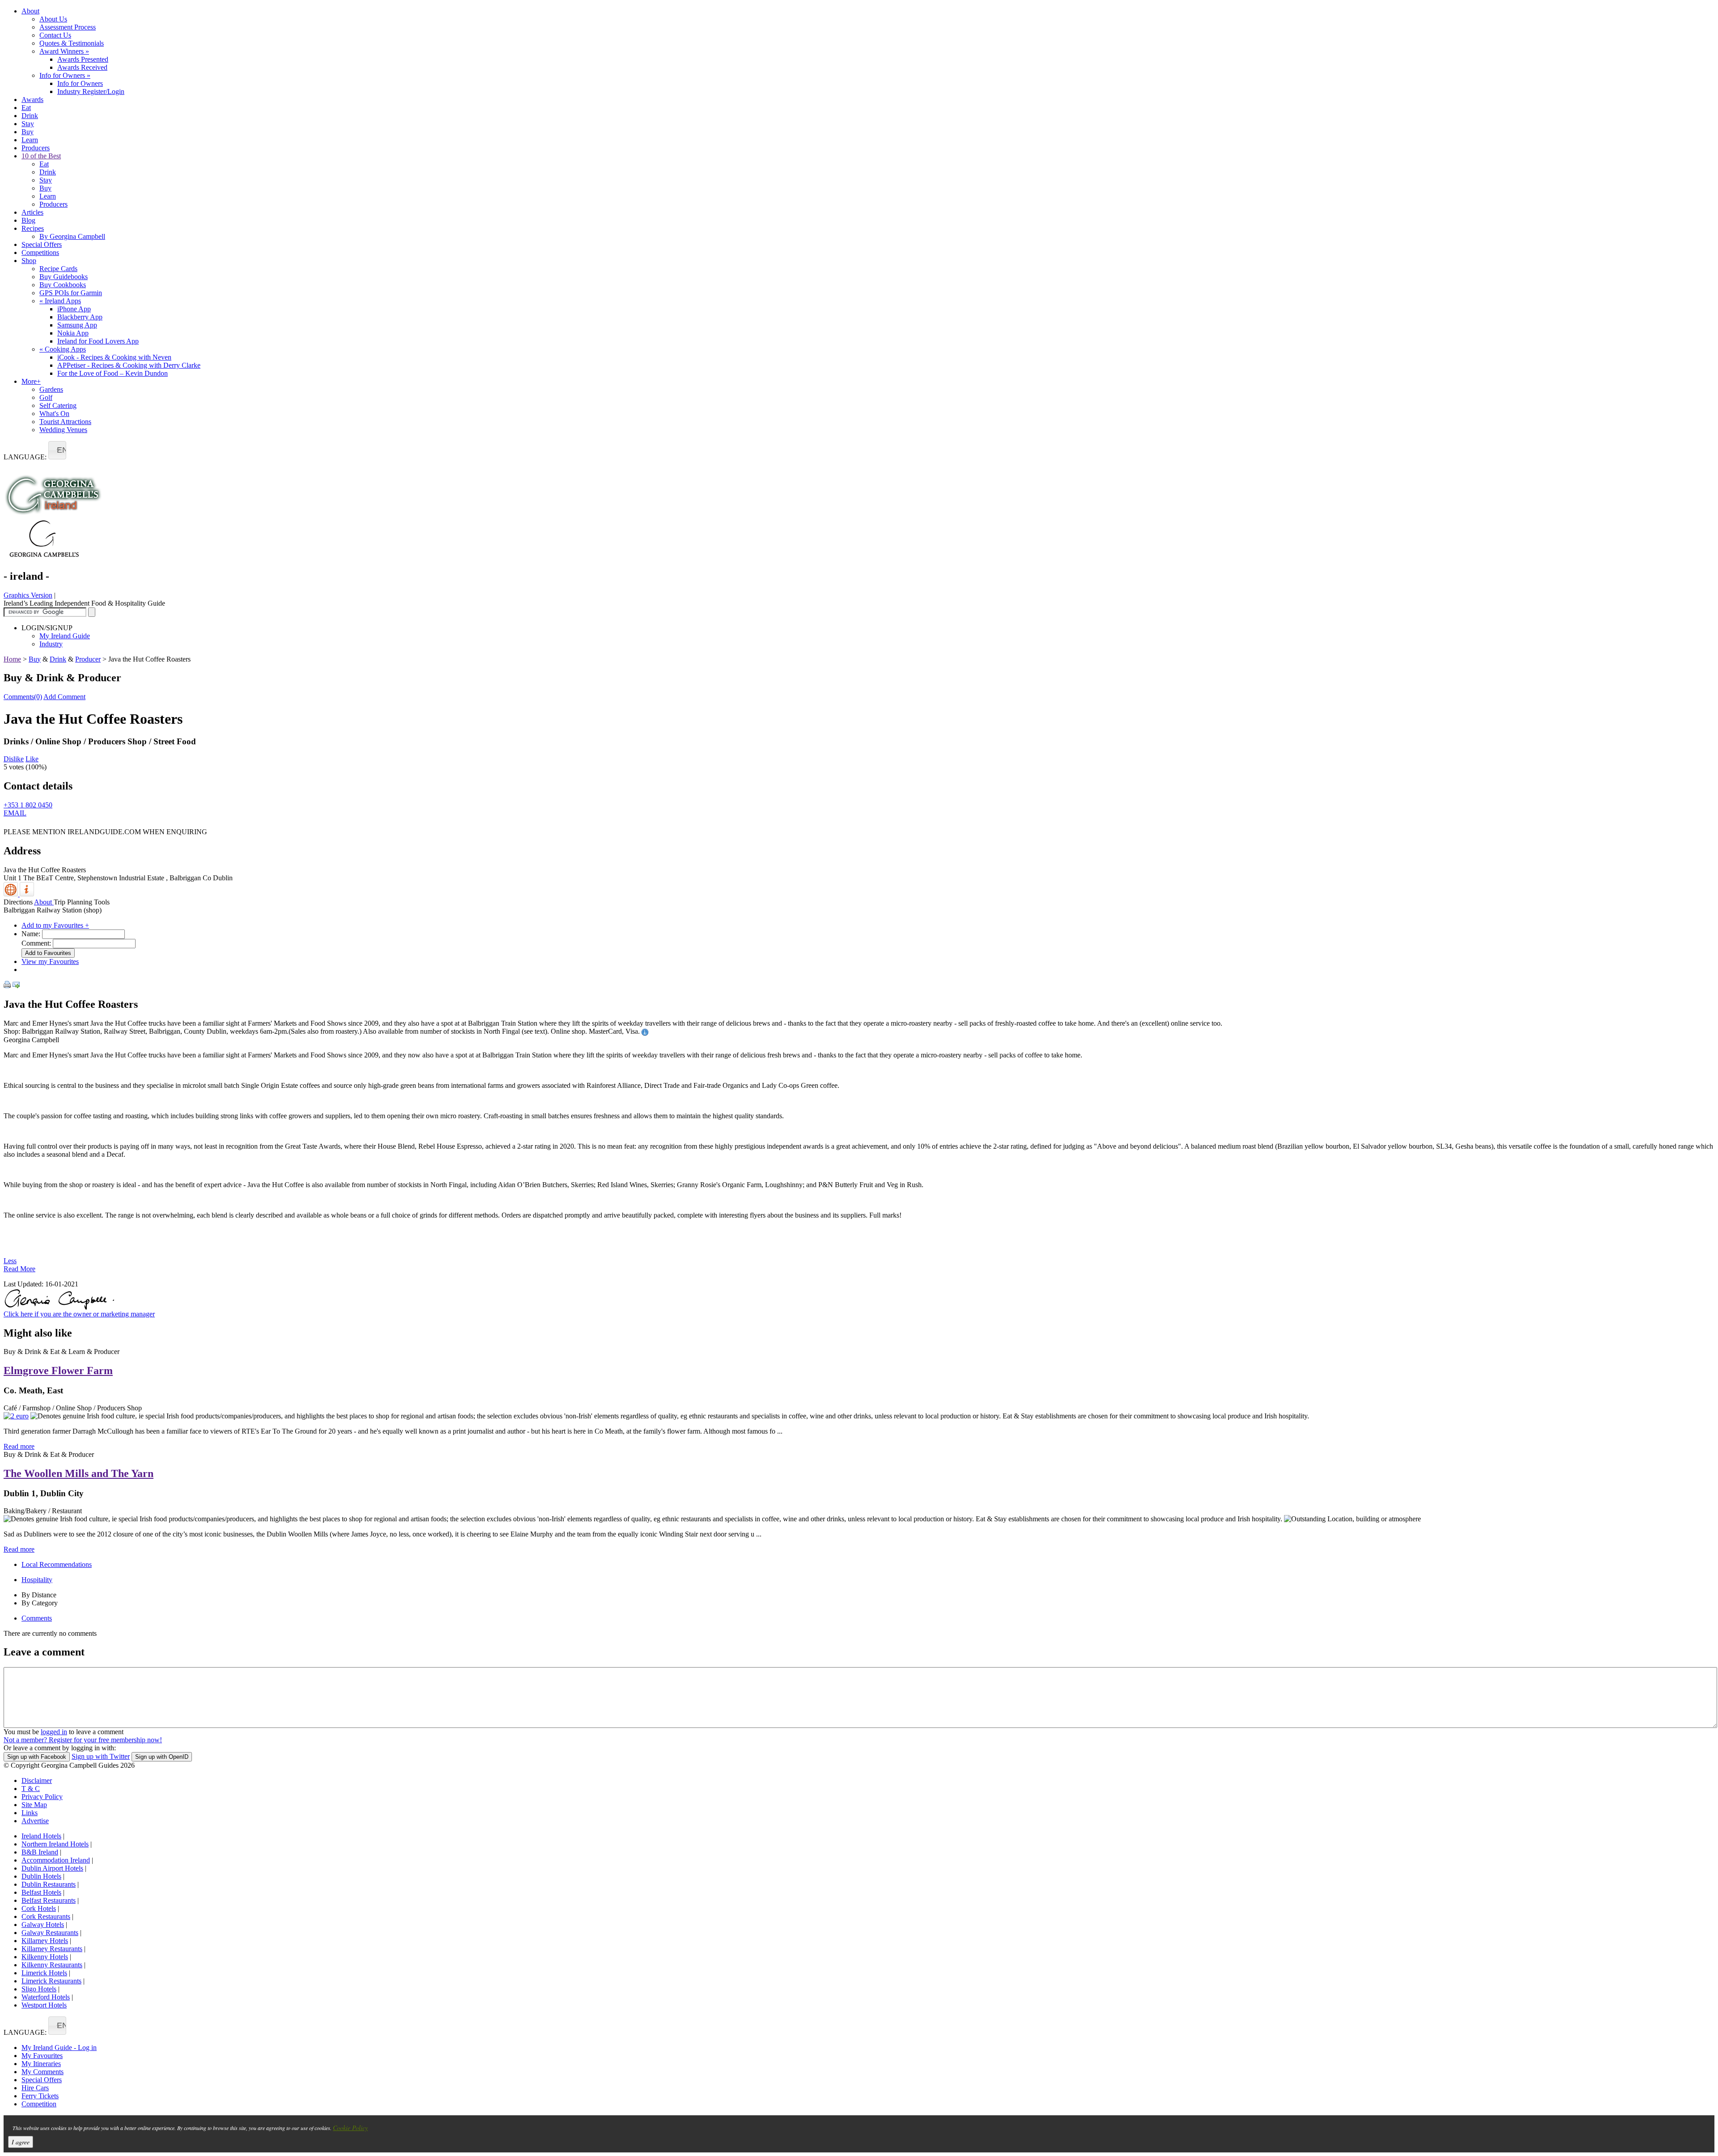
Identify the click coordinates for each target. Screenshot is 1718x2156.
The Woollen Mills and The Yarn (79, 1473)
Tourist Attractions (65, 422)
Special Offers (42, 244)
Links (30, 1813)
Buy (28, 132)
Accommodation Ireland (56, 1860)
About (30, 11)
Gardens (51, 389)
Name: (31, 934)
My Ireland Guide (65, 636)
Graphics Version (28, 595)
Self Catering (58, 405)
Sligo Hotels (39, 1989)
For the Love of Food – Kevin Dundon (113, 373)
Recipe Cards (58, 269)
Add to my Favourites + (55, 925)
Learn (30, 140)
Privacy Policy (42, 1797)
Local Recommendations (57, 1564)
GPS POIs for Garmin (71, 293)
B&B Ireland (40, 1852)
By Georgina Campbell (72, 236)
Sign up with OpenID (162, 1757)
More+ (31, 381)
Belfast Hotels (41, 1892)
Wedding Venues (63, 430)
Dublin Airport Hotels (52, 1868)
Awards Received (82, 67)
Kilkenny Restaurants (52, 1965)
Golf (46, 397)
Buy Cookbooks (63, 285)
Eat (26, 108)
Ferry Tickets (40, 2096)
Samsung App (77, 325)
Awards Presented (83, 59)
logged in (54, 1732)
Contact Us (55, 35)
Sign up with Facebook (37, 1757)
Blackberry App (80, 317)
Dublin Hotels (41, 1876)
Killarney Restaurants (52, 1949)
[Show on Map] (12, 894)
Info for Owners (65, 75)
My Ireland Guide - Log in (59, 2048)
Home (12, 659)
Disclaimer (37, 1780)
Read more (19, 1446)
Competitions (40, 253)
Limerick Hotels (44, 1973)
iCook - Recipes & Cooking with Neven (114, 357)
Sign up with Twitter (101, 1756)
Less (10, 1261)
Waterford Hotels (46, 1997)
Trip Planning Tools (82, 902)
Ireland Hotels (41, 1836)
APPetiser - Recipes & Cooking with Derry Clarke (129, 365)
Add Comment (64, 697)
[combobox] (57, 450)
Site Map (34, 1805)
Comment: (36, 943)
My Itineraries (41, 2064)
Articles (32, 212)
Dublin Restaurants (49, 1884)
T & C (31, 1789)
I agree (21, 2142)
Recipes (33, 228)
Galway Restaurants (50, 1933)
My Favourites (42, 2056)
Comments (37, 1618)
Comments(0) (23, 697)
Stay (28, 124)
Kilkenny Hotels (45, 1957)
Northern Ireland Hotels (55, 1844)
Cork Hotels (39, 1908)
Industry (51, 644)
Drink (30, 116)
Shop (29, 261)
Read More (19, 1269)
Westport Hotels (44, 2005)
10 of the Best (41, 156)
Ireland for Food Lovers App (98, 341)
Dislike (14, 759)
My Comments (43, 2072)
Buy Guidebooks (64, 277)
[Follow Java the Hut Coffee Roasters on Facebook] (9, 825)
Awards (32, 100)
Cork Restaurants (46, 1916)
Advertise (35, 1821)
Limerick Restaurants (51, 1981)
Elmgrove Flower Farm (58, 1371)
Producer (88, 659)
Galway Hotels (43, 1925)
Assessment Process (68, 27)
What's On (54, 414)
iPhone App (74, 309)
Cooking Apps (63, 349)
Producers (36, 148)
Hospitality (37, 1580)
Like (32, 759)
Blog (28, 220)
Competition (39, 2104)
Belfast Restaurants (49, 1900)
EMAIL (15, 813)
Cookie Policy (350, 2128)
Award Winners (64, 51)
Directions (18, 902)
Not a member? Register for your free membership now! (83, 1740)
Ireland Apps (60, 301)
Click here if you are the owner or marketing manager (79, 1314)
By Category (40, 1603)
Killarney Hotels (45, 1941)
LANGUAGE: (25, 457)
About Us (53, 19)
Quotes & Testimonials (72, 43)
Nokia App (73, 333)
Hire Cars (35, 2088)
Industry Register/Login (91, 91)
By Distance (39, 1595)
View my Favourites (50, 961)
